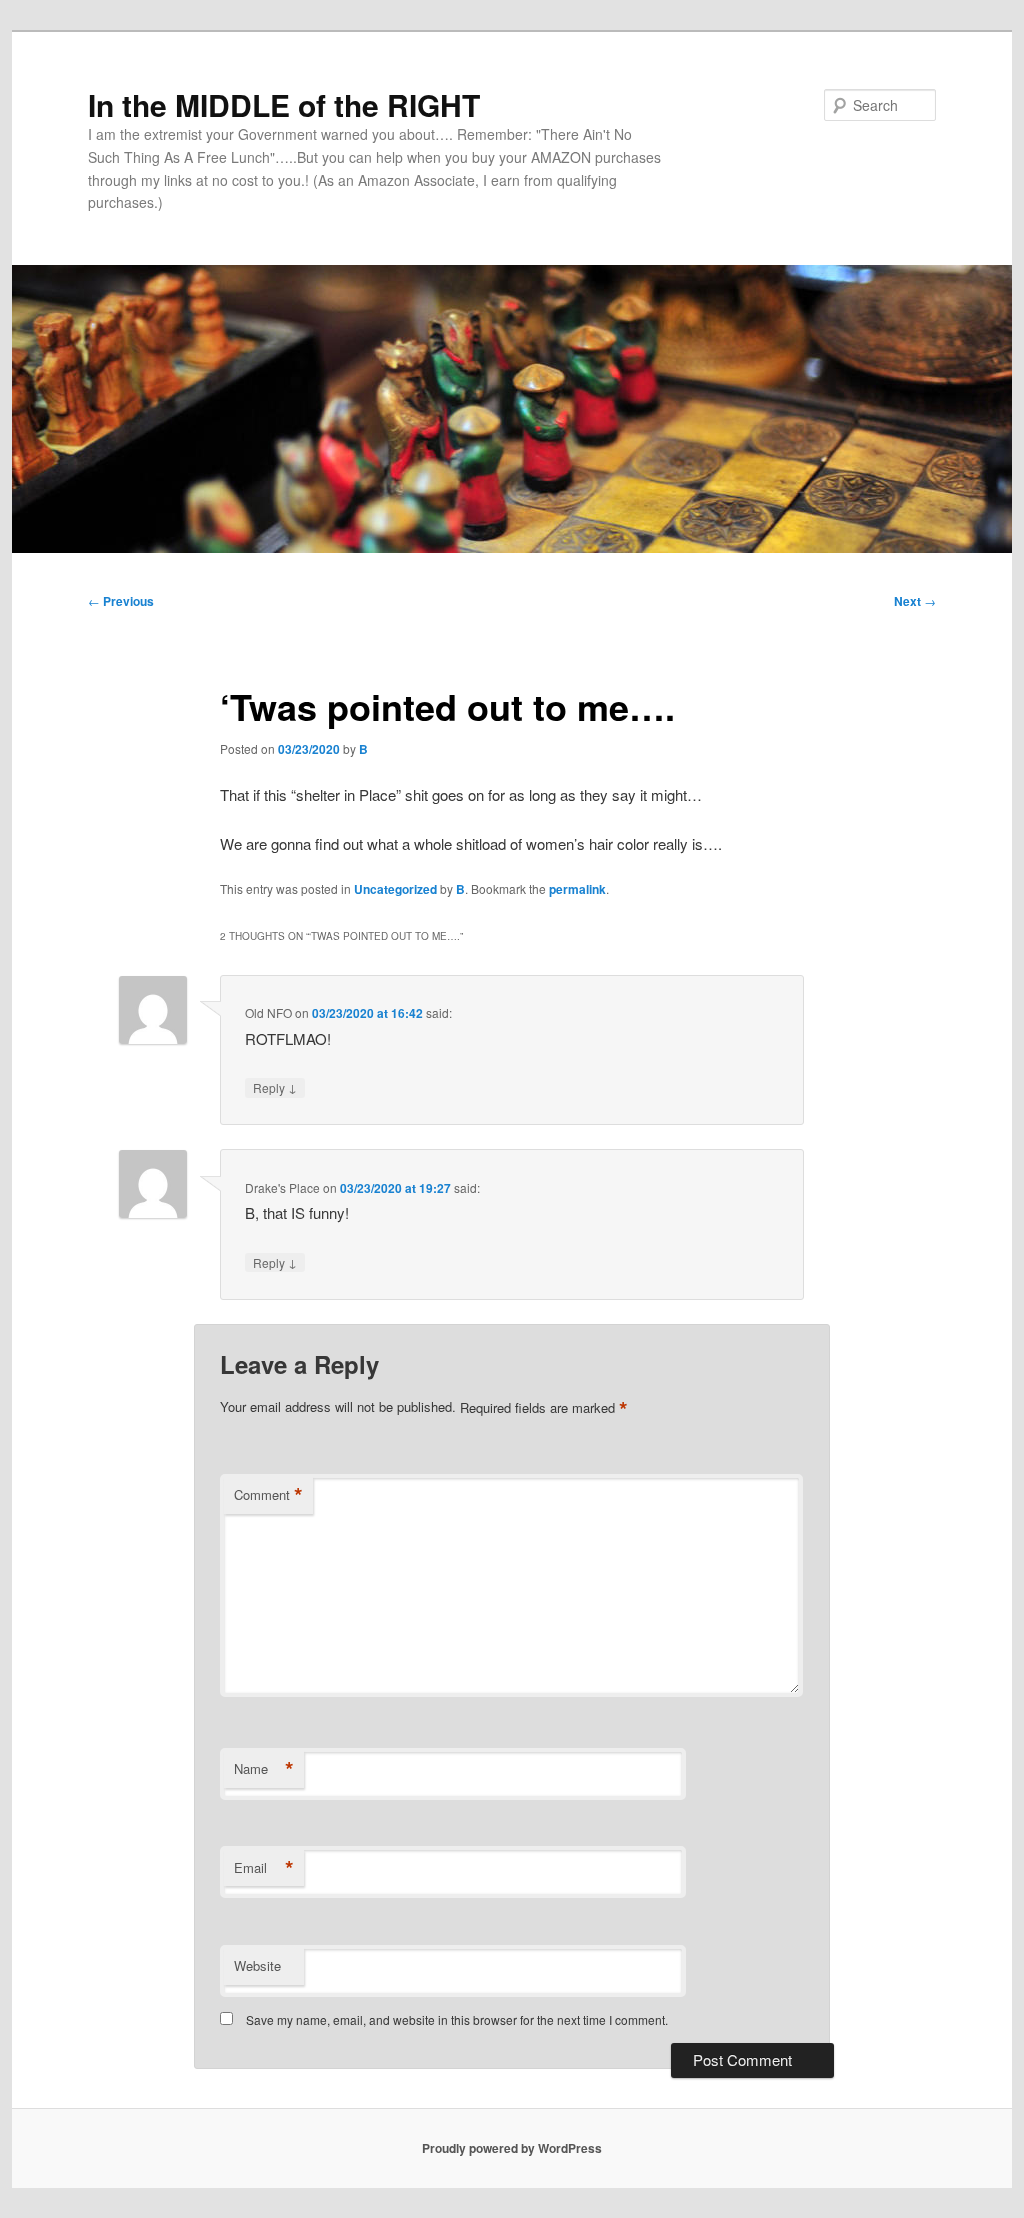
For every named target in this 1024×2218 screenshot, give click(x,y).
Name (264, 1769)
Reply (275, 1087)
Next (915, 601)
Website (257, 1965)
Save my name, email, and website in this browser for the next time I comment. (457, 2019)
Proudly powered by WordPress (512, 2148)
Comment (268, 1495)
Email (264, 1868)
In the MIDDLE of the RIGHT (284, 104)
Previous (121, 601)
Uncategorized (395, 889)
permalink (577, 889)
